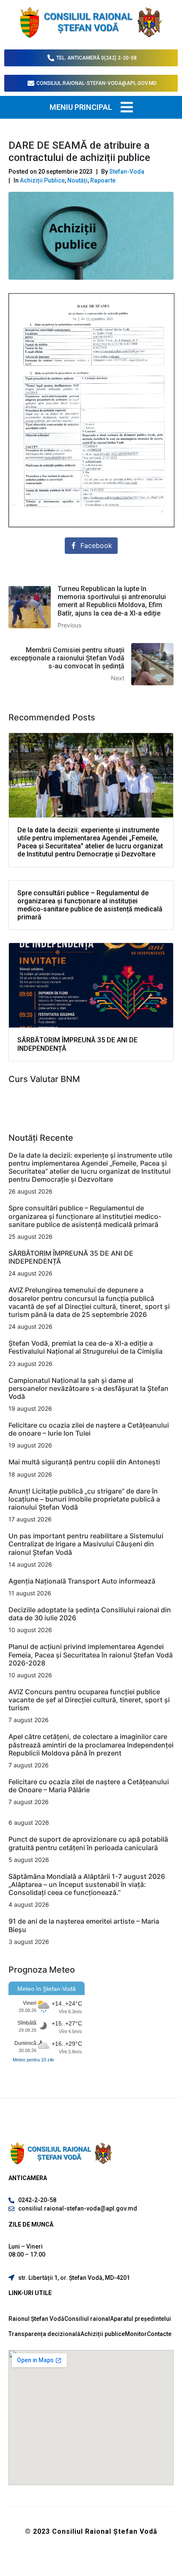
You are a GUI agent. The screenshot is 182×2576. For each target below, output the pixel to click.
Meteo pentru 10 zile (33, 2060)
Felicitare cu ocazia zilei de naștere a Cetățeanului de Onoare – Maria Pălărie (89, 1786)
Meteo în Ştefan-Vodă (47, 1989)
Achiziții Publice (42, 180)
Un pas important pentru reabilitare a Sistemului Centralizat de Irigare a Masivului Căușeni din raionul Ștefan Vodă (86, 1544)
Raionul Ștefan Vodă (36, 2319)
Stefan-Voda (127, 172)
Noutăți (77, 180)
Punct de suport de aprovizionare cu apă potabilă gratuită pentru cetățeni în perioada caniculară (88, 1843)
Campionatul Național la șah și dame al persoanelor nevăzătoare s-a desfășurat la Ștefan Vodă (88, 1388)
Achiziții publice (103, 2334)
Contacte (159, 2334)
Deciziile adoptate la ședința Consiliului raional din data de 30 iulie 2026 (90, 1614)
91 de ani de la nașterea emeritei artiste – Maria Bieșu (84, 1925)
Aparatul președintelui (141, 2319)
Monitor (136, 2334)
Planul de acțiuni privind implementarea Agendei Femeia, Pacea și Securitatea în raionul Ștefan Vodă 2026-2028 (91, 1655)
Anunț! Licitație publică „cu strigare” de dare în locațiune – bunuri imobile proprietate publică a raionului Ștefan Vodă (84, 1499)
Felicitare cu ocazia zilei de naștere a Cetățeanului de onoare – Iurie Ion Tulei (89, 1429)
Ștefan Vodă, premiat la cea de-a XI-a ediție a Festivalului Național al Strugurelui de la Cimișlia (86, 1347)
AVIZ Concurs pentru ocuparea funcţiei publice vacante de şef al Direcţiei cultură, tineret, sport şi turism (89, 1700)
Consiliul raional (87, 2319)
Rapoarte (103, 180)
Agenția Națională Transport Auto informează (82, 1581)
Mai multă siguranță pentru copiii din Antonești (84, 1462)
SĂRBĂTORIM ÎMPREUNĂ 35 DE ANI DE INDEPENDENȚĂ (71, 1257)
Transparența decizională (44, 2334)
